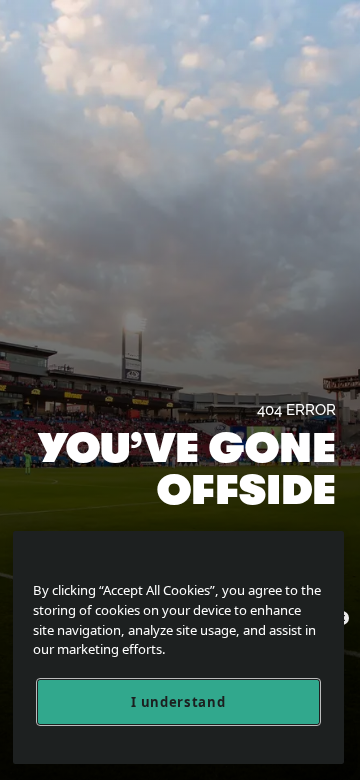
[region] (178, 647)
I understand (178, 702)
